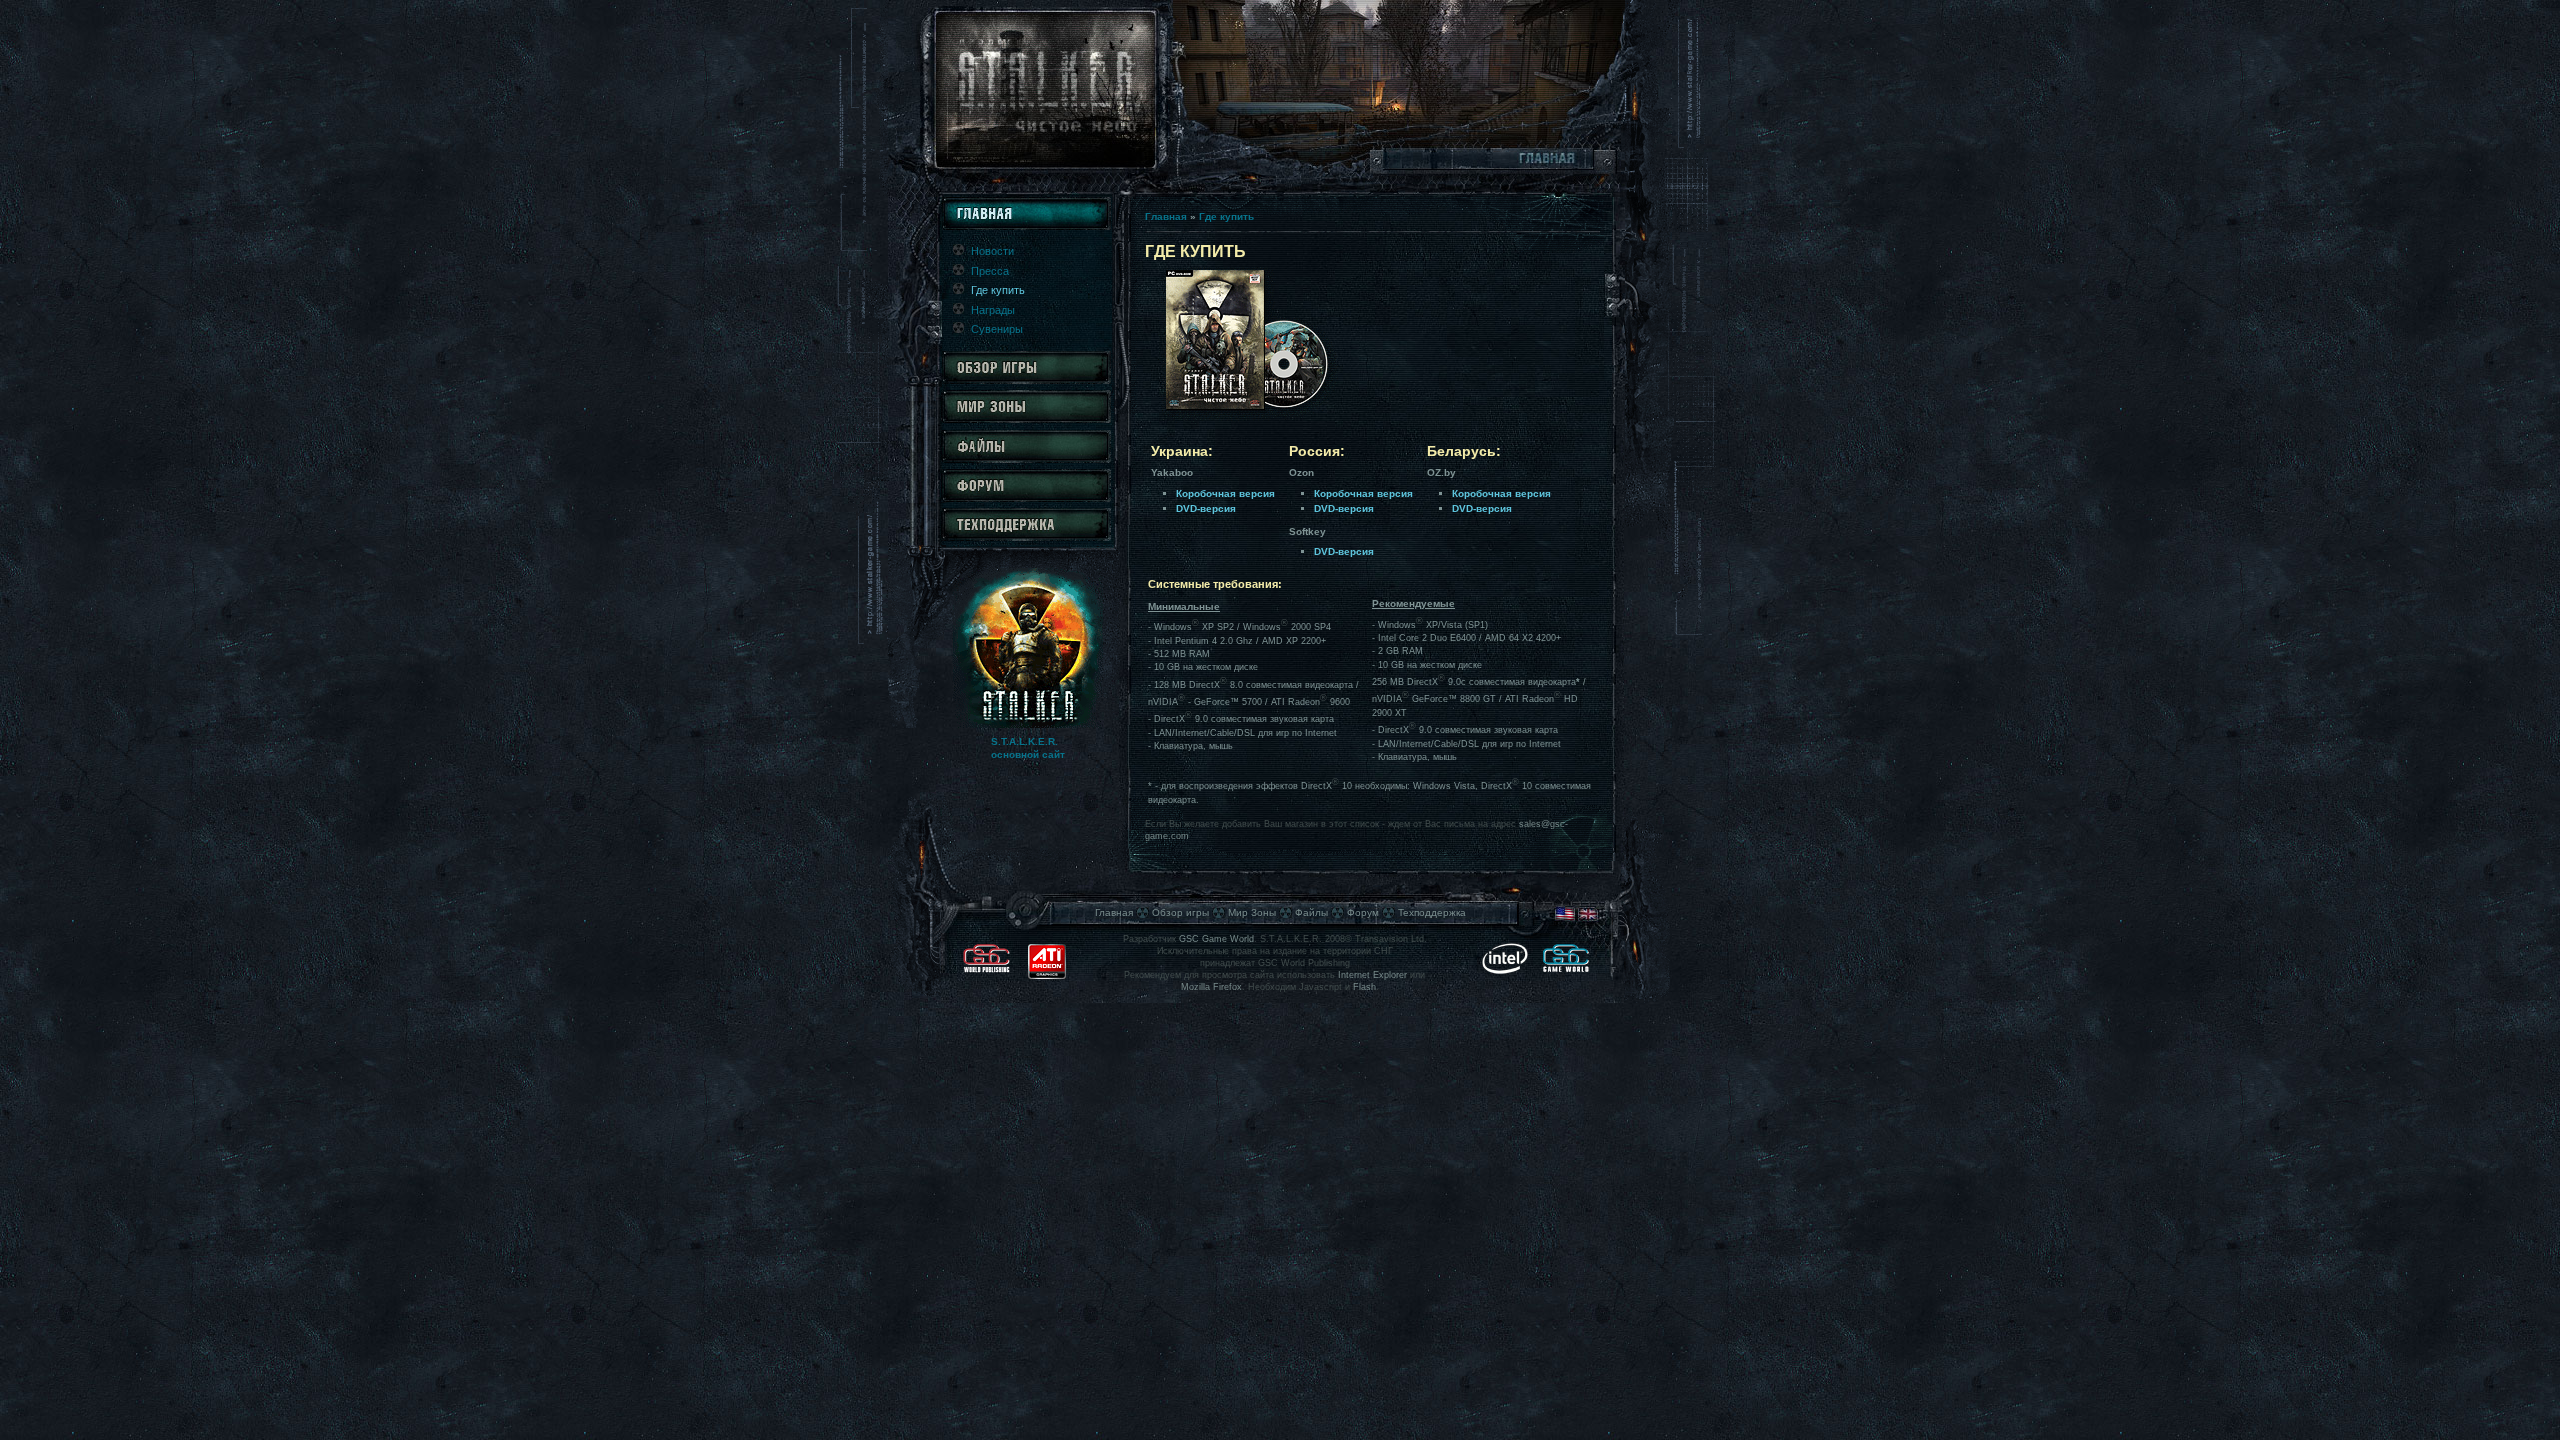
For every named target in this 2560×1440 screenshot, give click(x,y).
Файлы (1311, 912)
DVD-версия (1206, 508)
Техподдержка (1432, 912)
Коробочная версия (1225, 493)
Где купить (1226, 216)
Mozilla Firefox (1211, 987)
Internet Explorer (1372, 975)
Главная (1166, 216)
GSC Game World (1216, 939)
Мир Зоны (1252, 912)
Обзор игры (1180, 912)
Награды (993, 310)
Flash (1364, 987)
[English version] (1576, 918)
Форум (1363, 912)
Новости (992, 251)
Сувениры (997, 329)
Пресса (990, 271)
